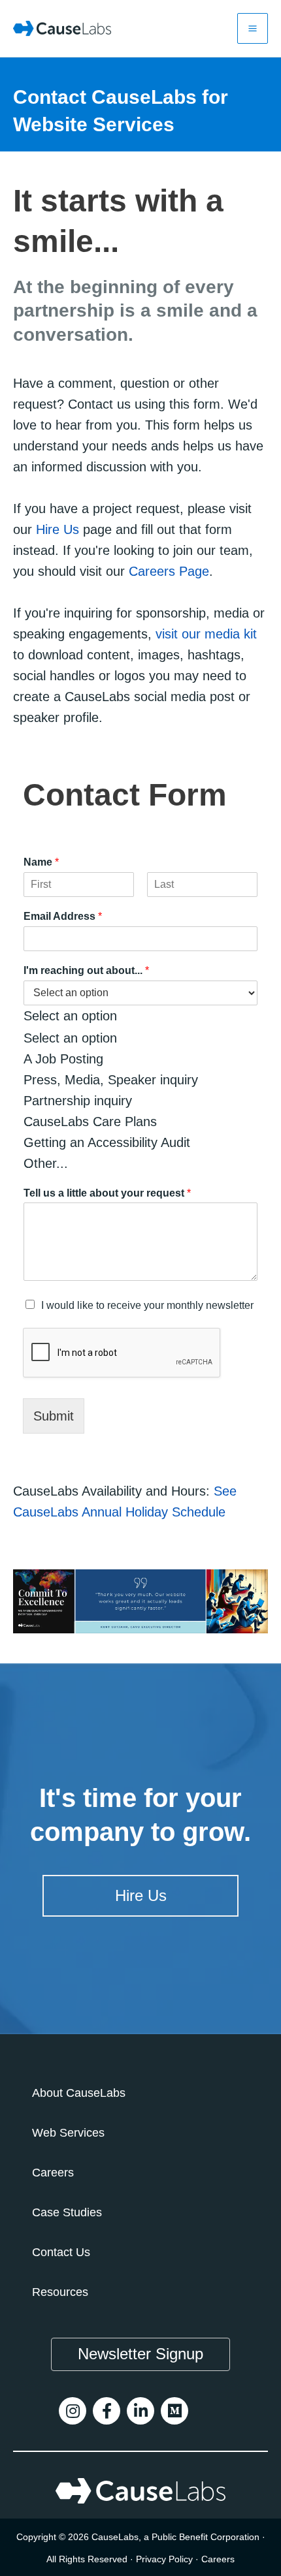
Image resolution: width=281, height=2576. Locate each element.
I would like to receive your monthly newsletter (147, 1305)
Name (41, 862)
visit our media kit (206, 634)
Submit (54, 1416)
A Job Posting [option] (63, 1059)
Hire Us (58, 529)
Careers (53, 2173)
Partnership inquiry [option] (78, 1101)
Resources (60, 2292)
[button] (140, 2354)
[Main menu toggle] (253, 28)
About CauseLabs (79, 2093)
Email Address (63, 916)
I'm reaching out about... (86, 970)
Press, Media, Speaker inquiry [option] (111, 1080)
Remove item (156, 1017)
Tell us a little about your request (107, 1193)
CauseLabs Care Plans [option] (90, 1122)
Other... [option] (46, 1163)
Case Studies (67, 2212)
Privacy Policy (164, 2559)
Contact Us (61, 2252)
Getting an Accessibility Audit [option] (107, 1142)
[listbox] (140, 1077)
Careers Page (169, 571)
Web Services (68, 2133)
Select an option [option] (70, 1038)
